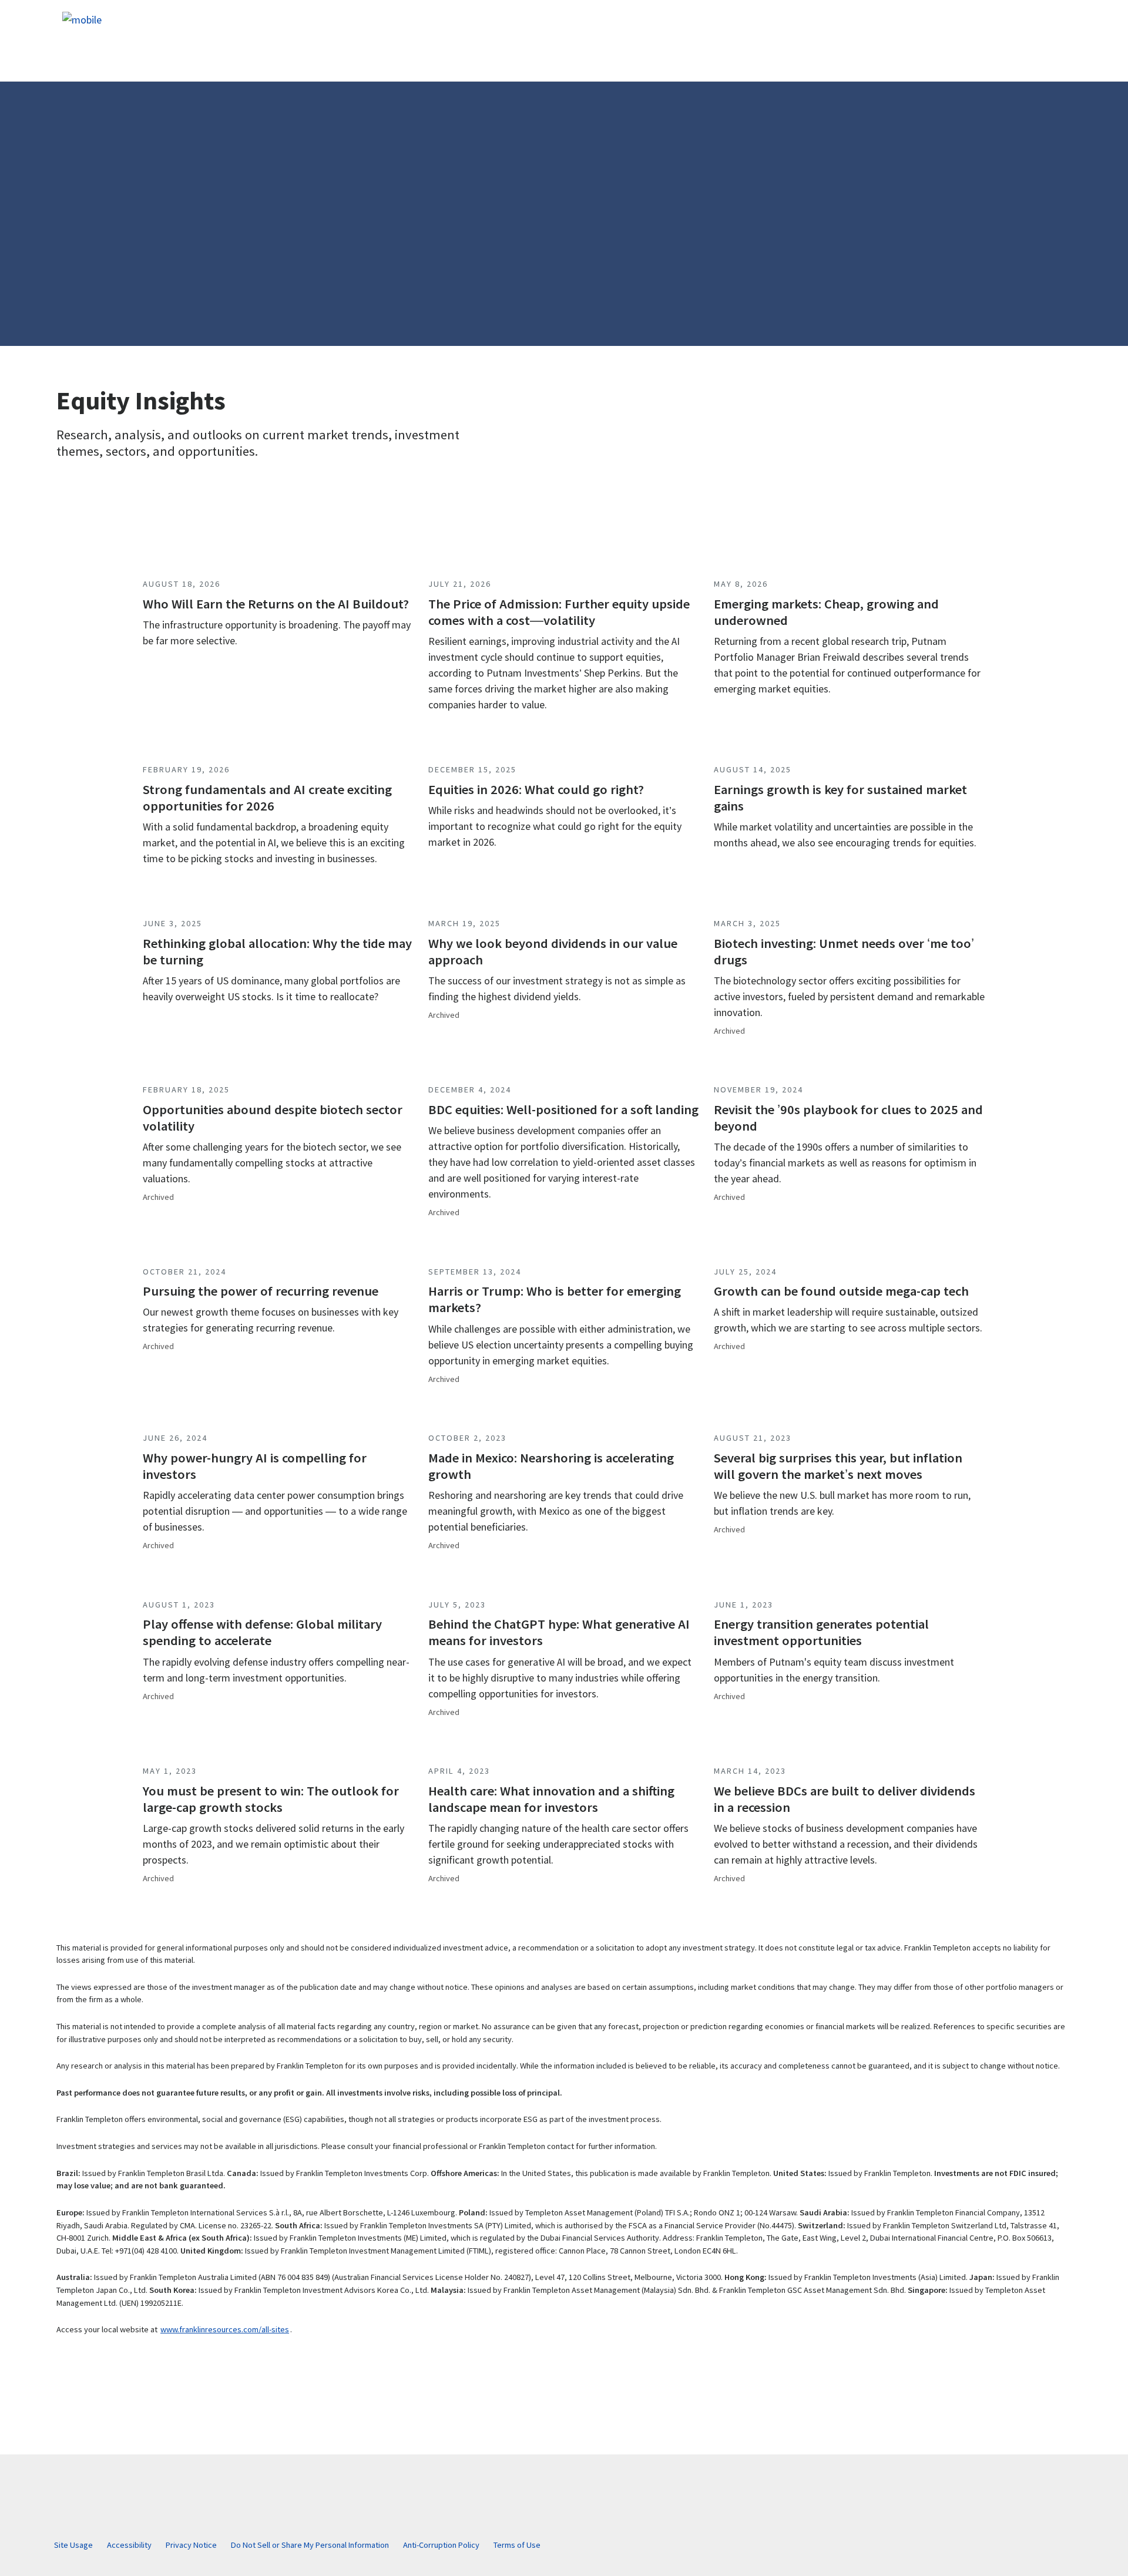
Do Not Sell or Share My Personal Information (310, 2545)
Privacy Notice (191, 2545)
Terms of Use (517, 2545)
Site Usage (73, 2545)
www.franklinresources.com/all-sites (225, 2329)
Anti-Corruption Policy (441, 2545)
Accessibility (129, 2545)
